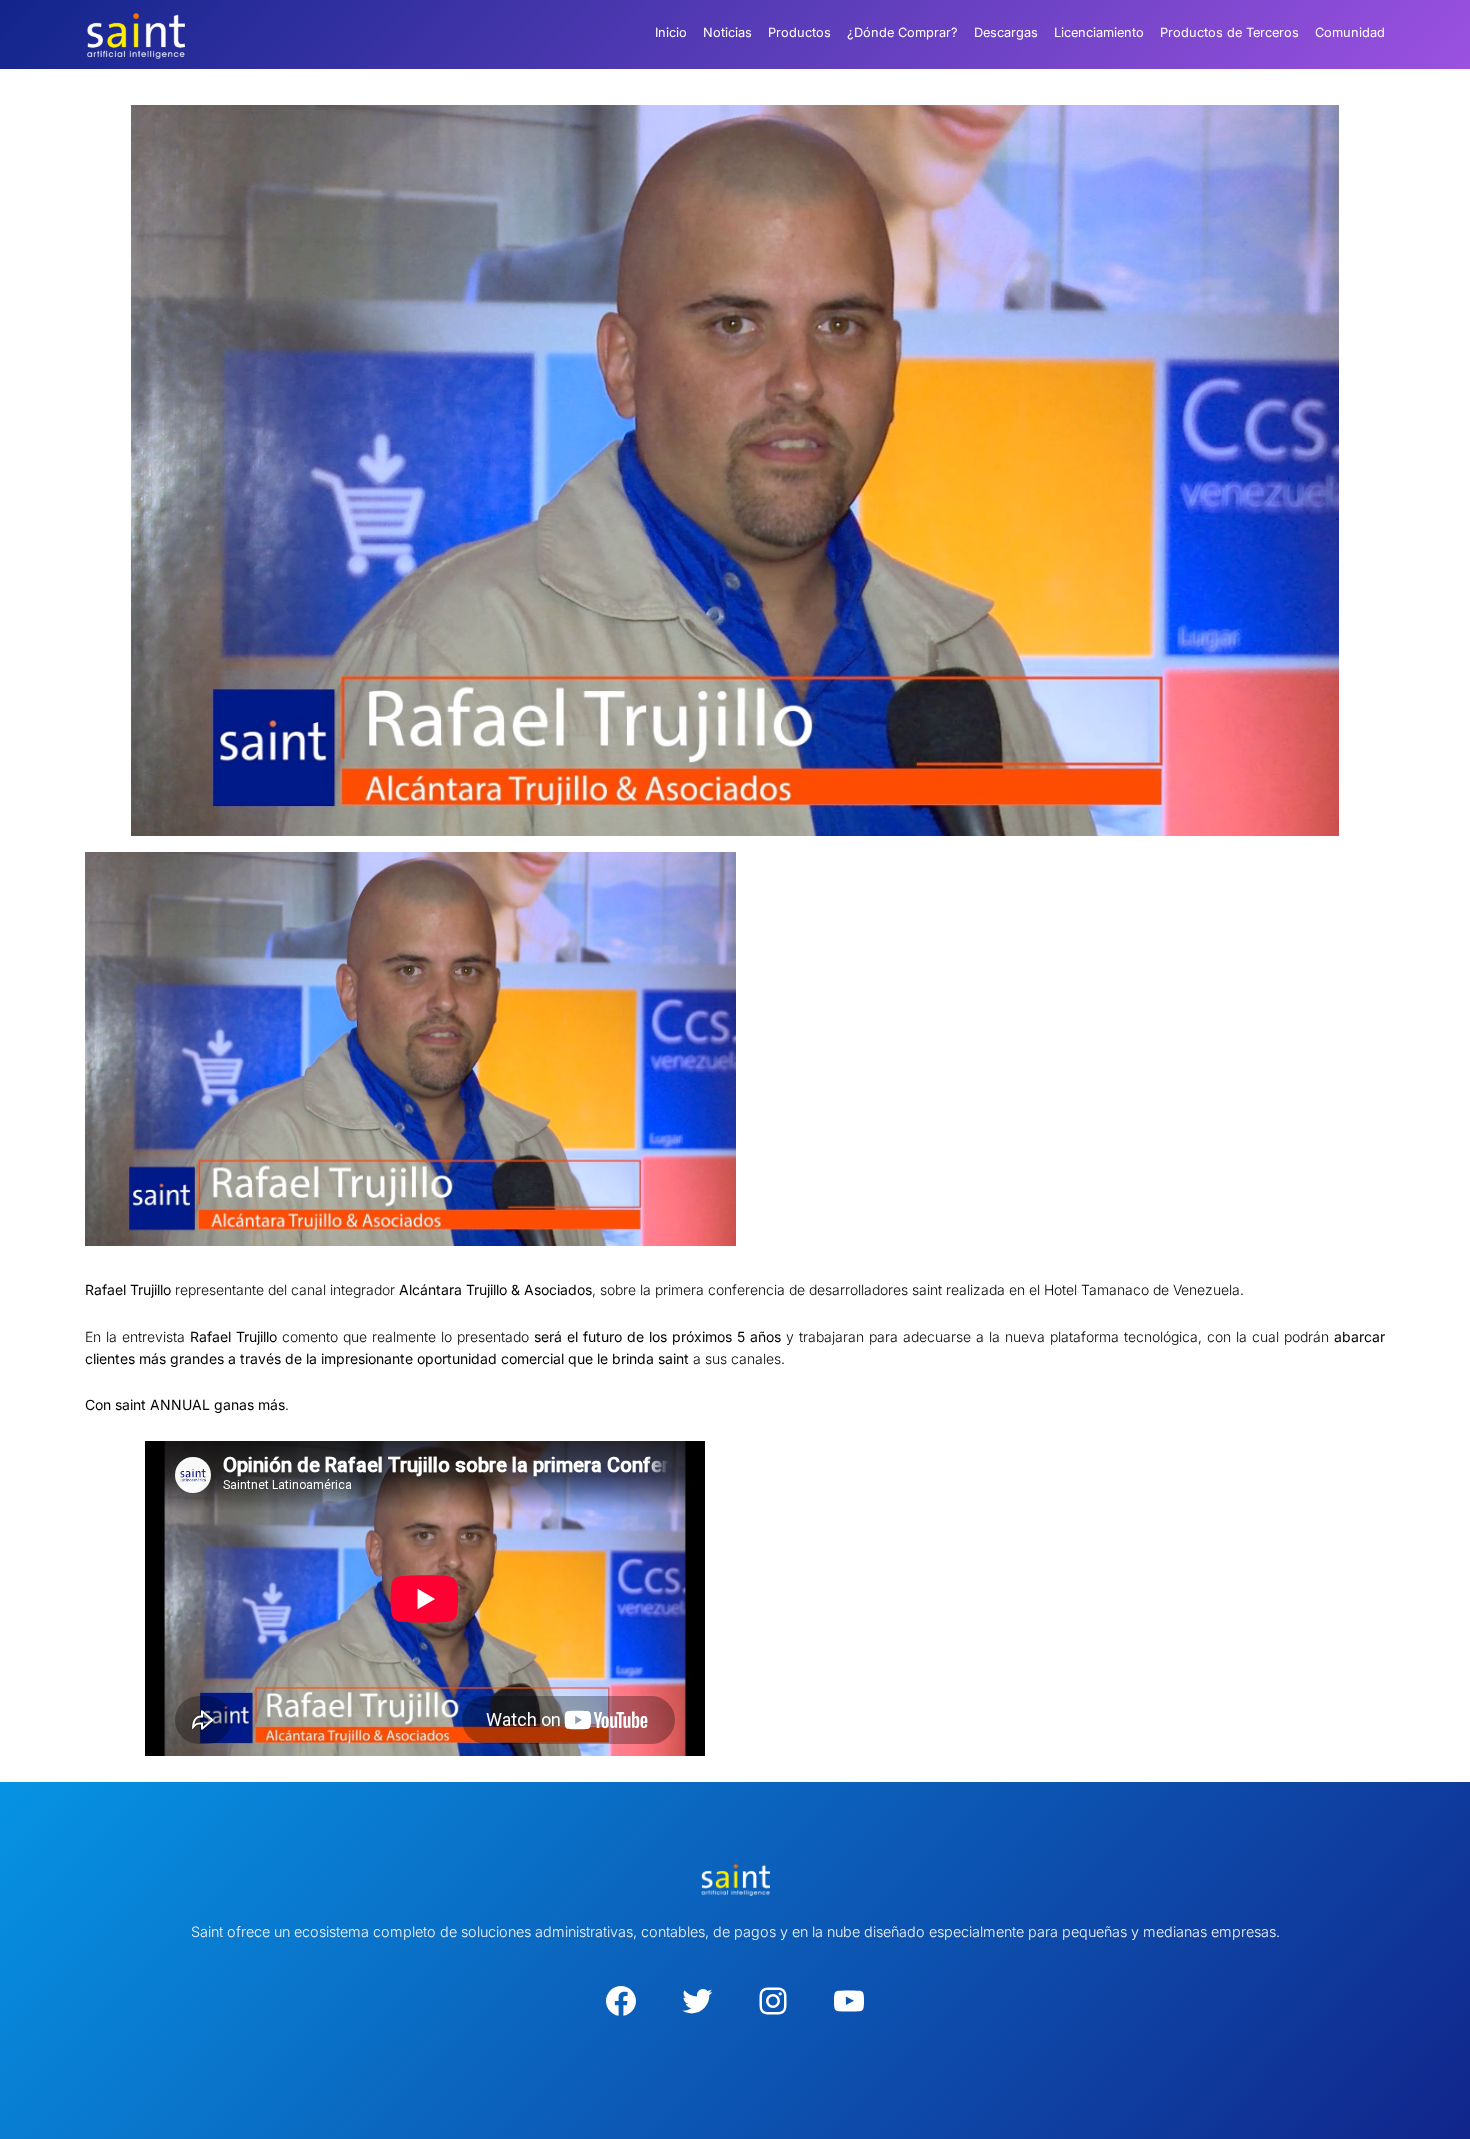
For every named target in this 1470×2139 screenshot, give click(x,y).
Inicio (671, 32)
